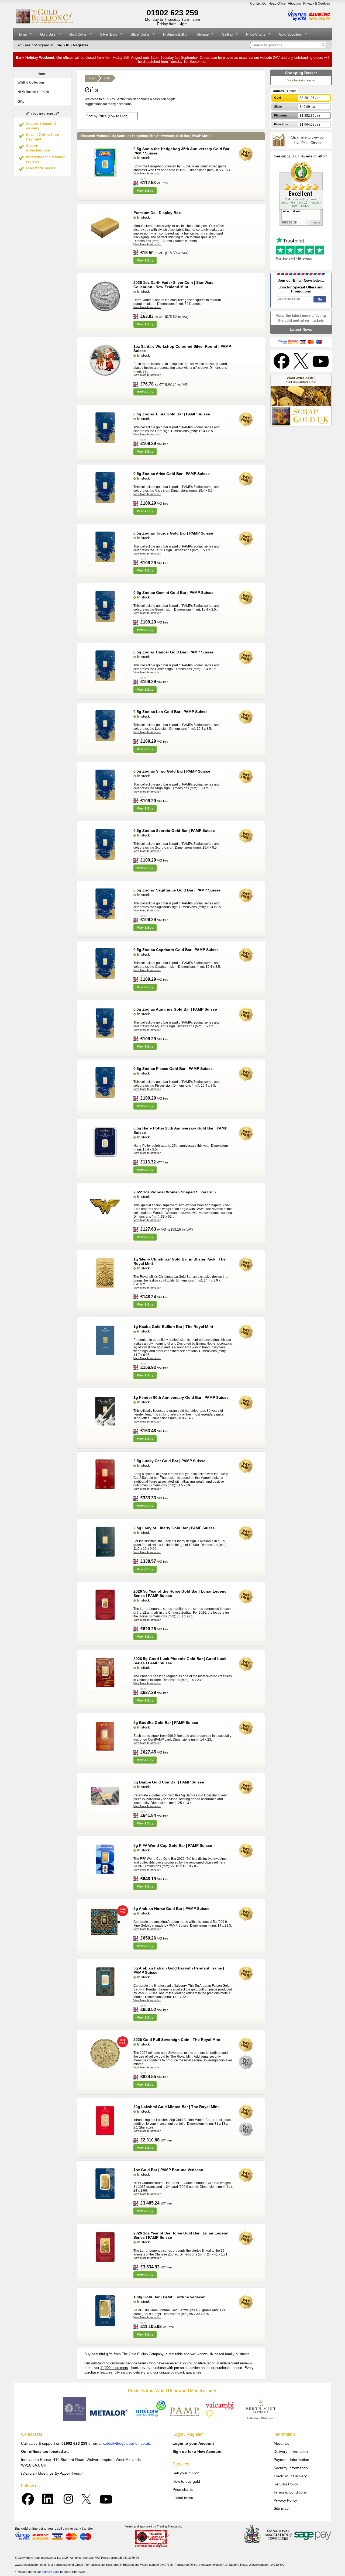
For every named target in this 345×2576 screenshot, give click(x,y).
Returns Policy (286, 2484)
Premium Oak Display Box (157, 213)
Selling (227, 34)
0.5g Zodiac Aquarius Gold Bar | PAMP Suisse (175, 1009)
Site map (281, 2508)
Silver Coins (140, 34)
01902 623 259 (172, 13)
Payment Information (291, 2460)
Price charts (183, 2489)
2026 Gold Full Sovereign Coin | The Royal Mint (177, 2040)
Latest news (183, 2498)
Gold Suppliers (290, 34)
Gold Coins (78, 34)
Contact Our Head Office (268, 4)
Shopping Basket (301, 73)
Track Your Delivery (290, 2476)
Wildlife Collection (31, 82)
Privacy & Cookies (317, 4)
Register (80, 45)
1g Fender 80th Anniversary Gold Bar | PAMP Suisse (181, 1397)
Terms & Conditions (290, 2492)
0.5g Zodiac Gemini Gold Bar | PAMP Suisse (173, 593)
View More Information (147, 173)
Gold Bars (48, 34)
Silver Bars (109, 34)
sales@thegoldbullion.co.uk (127, 2443)
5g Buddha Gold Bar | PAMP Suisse (166, 1723)
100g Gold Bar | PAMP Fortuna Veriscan (170, 2297)
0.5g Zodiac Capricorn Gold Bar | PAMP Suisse (176, 950)
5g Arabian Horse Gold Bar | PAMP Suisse (171, 1909)
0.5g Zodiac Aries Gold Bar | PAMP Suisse (172, 474)
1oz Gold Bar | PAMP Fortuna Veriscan (168, 2170)
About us (294, 4)
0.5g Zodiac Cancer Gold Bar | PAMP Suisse (173, 652)
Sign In (63, 45)
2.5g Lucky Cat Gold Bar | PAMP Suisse (169, 1461)
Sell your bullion (186, 2473)
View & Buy (145, 191)
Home (22, 34)
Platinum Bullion (176, 34)
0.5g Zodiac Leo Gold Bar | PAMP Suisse (170, 712)
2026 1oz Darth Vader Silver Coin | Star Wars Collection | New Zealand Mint (173, 285)
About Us (281, 2443)
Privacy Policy (285, 2500)
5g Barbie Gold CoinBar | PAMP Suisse (169, 1782)
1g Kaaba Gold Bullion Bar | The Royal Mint (173, 1327)
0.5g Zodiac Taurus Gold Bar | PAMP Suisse (173, 533)
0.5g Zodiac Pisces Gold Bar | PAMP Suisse (173, 1069)
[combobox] (285, 45)
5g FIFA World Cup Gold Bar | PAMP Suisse (173, 1845)
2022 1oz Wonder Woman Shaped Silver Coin (175, 1192)
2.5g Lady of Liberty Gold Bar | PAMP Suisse (174, 1528)
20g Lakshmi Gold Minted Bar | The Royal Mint (176, 2107)
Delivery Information (291, 2451)
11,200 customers (114, 2368)
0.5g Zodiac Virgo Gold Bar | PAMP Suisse (172, 771)
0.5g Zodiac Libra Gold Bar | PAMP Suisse (172, 414)
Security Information (291, 2468)
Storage (203, 34)
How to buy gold (186, 2481)
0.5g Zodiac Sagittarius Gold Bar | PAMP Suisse (177, 890)
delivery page (51, 2572)
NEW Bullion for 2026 (33, 92)
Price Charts (256, 34)
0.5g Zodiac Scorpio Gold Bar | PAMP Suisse (174, 831)
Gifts (21, 102)
